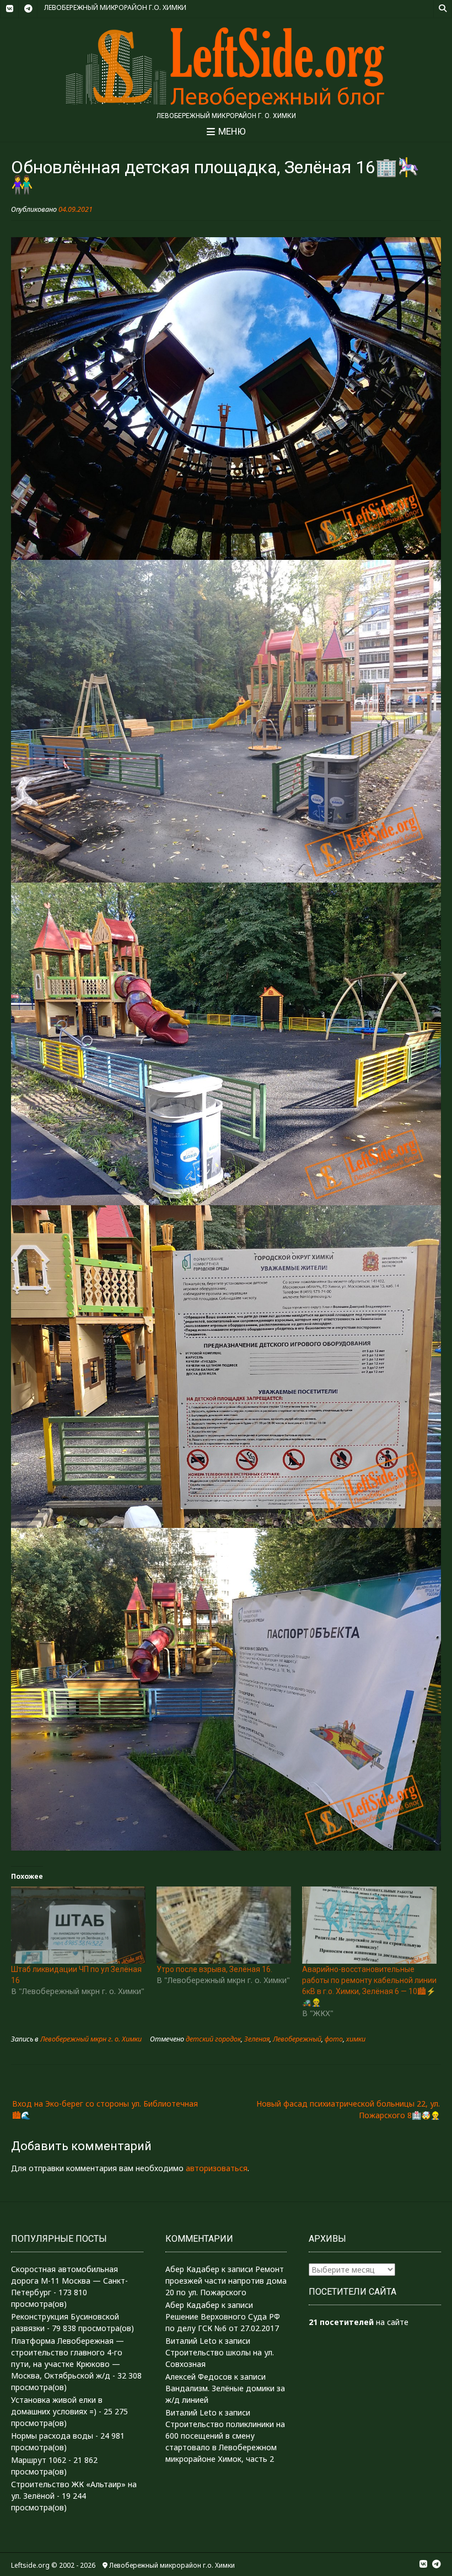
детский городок (213, 2039)
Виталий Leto (191, 2341)
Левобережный (297, 2039)
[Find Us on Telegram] (28, 9)
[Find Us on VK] (9, 9)
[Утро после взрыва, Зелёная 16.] (224, 1925)
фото (334, 2039)
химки (356, 2039)
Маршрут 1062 (39, 2460)
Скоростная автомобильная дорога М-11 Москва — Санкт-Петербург (69, 2281)
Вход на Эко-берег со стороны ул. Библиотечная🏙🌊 (105, 2109)
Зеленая (257, 2039)
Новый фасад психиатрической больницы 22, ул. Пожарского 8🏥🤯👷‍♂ (348, 2109)
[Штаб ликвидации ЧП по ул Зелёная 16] (78, 1925)
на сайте (359, 2322)
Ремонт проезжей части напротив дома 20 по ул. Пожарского (226, 2281)
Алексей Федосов (199, 2377)
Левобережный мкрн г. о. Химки (91, 2039)
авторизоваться (217, 2168)
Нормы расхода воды (52, 2436)
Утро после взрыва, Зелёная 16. (214, 1969)
